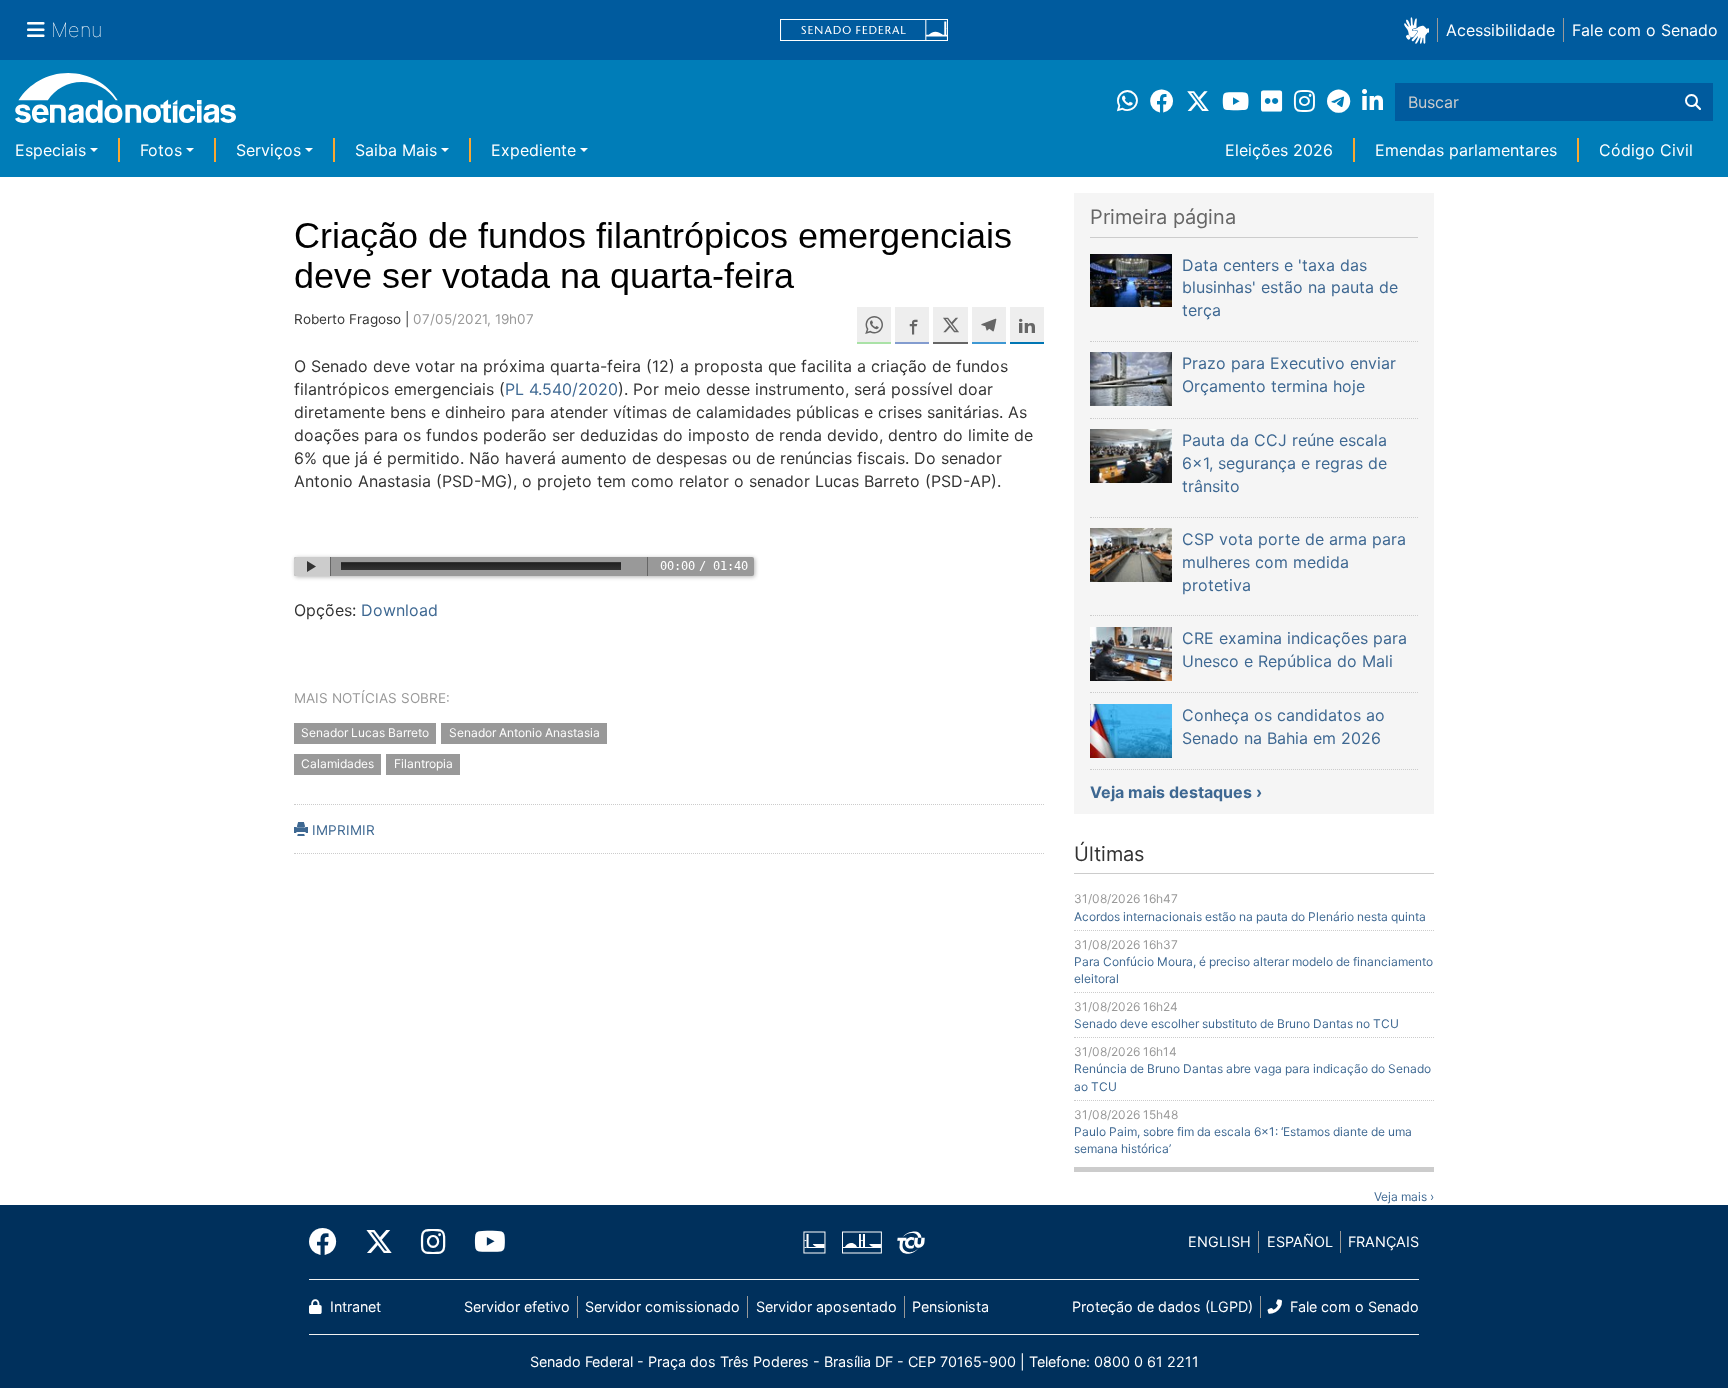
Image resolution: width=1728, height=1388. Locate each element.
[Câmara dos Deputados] (814, 1240)
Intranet (353, 1306)
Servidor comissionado (662, 1306)
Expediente (533, 150)
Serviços (268, 150)
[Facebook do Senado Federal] (330, 1242)
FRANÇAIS (1383, 1241)
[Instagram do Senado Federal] (433, 1242)
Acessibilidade (1500, 30)
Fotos (161, 150)
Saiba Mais (396, 150)
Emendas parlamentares (1466, 150)
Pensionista (950, 1306)
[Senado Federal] (864, 30)
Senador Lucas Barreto (365, 733)
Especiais (50, 150)
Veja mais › (1404, 1196)
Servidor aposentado (826, 1306)
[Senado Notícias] (125, 105)
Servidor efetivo (517, 1306)
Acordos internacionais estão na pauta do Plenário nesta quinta (1250, 916)
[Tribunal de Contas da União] (911, 1240)
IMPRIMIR (341, 830)
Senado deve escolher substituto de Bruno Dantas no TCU (1236, 1023)
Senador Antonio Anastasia (524, 733)
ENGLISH (1219, 1241)
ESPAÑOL (1300, 1241)
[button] (1420, 29)
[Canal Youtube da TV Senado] (483, 1242)
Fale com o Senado (1645, 30)
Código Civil (1646, 150)
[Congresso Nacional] (862, 1240)
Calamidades (337, 763)
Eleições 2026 (1279, 150)
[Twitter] (379, 1242)
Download (399, 610)
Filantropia (423, 763)
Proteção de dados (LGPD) (1162, 1306)
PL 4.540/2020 (561, 389)
